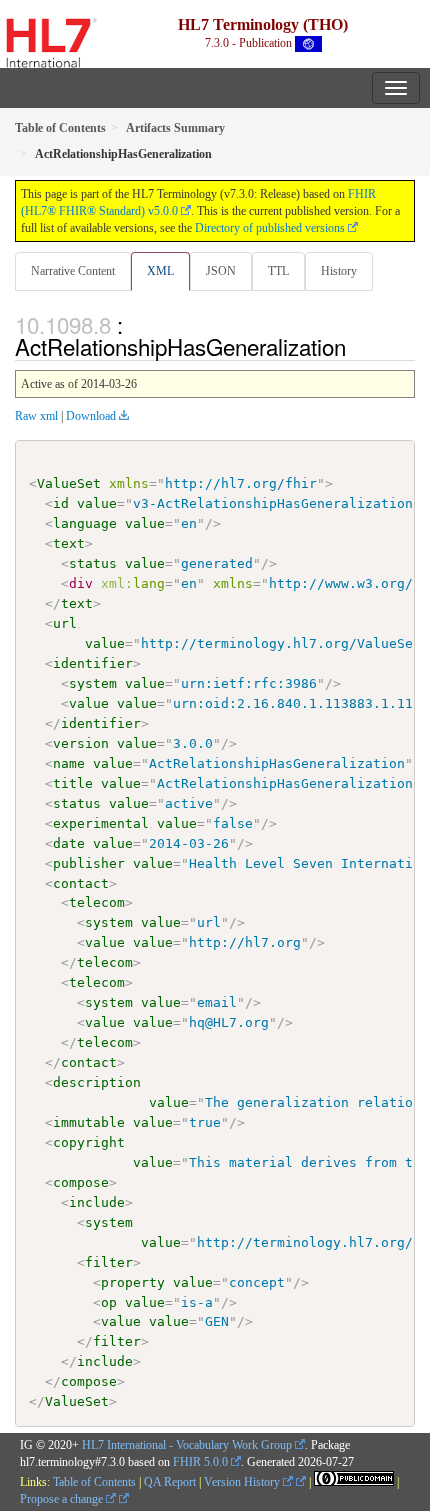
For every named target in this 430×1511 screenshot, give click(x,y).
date (69, 843)
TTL (278, 271)
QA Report (170, 1482)
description (97, 1082)
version (81, 743)
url (65, 623)
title (73, 783)
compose (81, 1182)
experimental (101, 823)
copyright (89, 1142)
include (97, 1202)
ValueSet (69, 483)
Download (91, 416)
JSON (221, 271)
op (109, 1302)
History (339, 271)
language (85, 523)
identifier (93, 663)
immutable (89, 1122)
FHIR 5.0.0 (200, 1462)
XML (160, 271)
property (133, 1282)
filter (109, 1262)
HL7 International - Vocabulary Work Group (187, 1445)
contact (81, 883)
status (93, 563)
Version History (243, 1482)
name (69, 763)
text (69, 543)
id (61, 503)
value (97, 503)
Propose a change (63, 1499)
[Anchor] (357, 346)
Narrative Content (73, 271)
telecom (97, 902)
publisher (89, 863)
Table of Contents (94, 1482)
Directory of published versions (270, 228)
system (93, 683)
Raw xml (36, 416)
